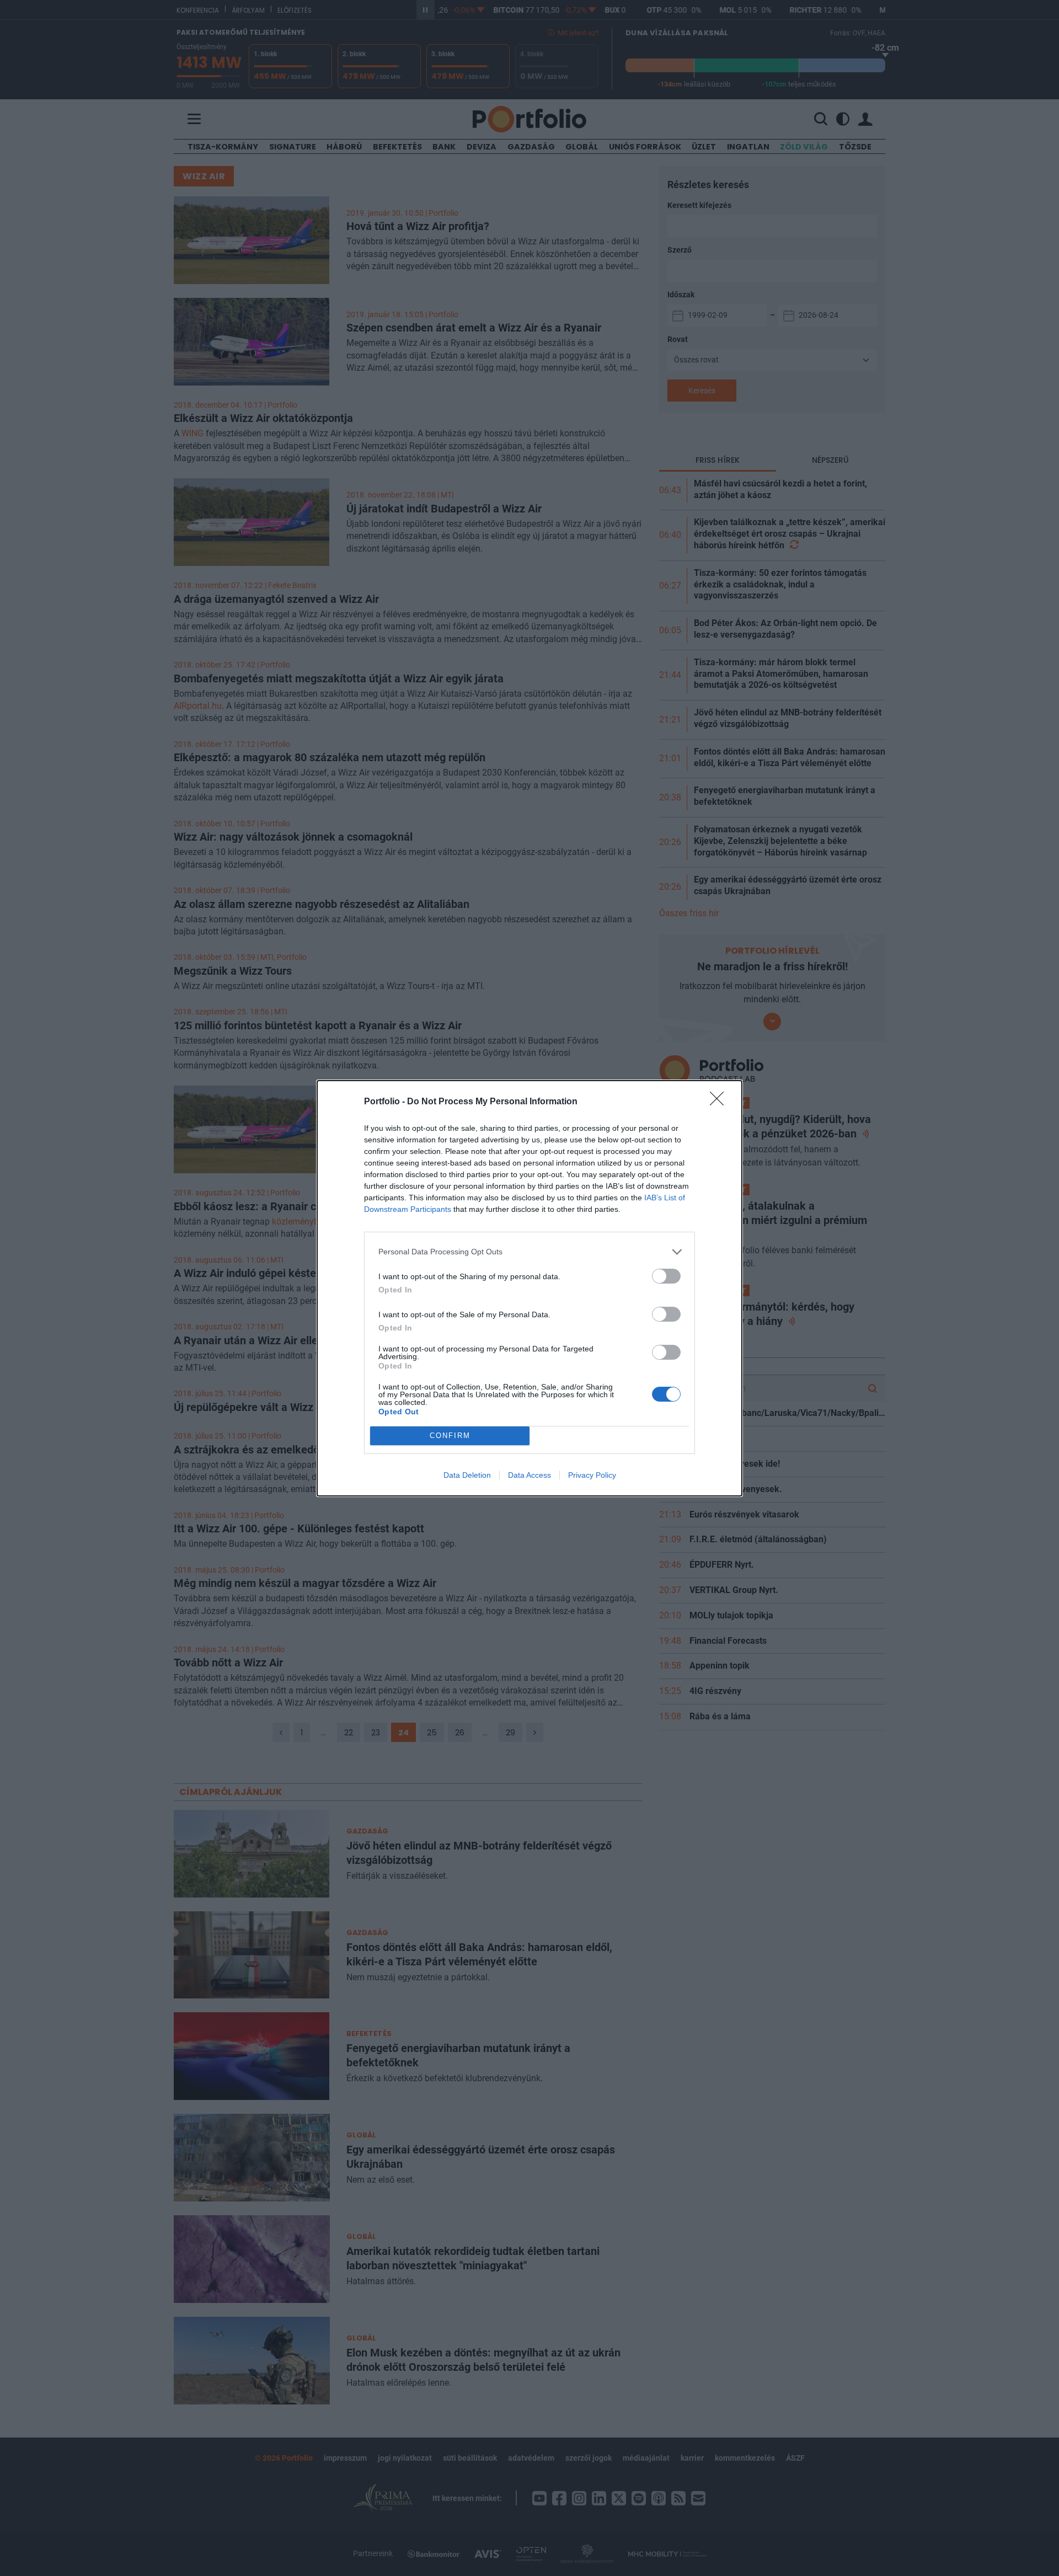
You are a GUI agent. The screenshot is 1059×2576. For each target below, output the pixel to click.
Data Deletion (467, 1475)
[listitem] (529, 1252)
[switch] (666, 1276)
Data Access (529, 1475)
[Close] (720, 1102)
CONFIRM (450, 1436)
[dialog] (529, 1288)
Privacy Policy (592, 1475)
